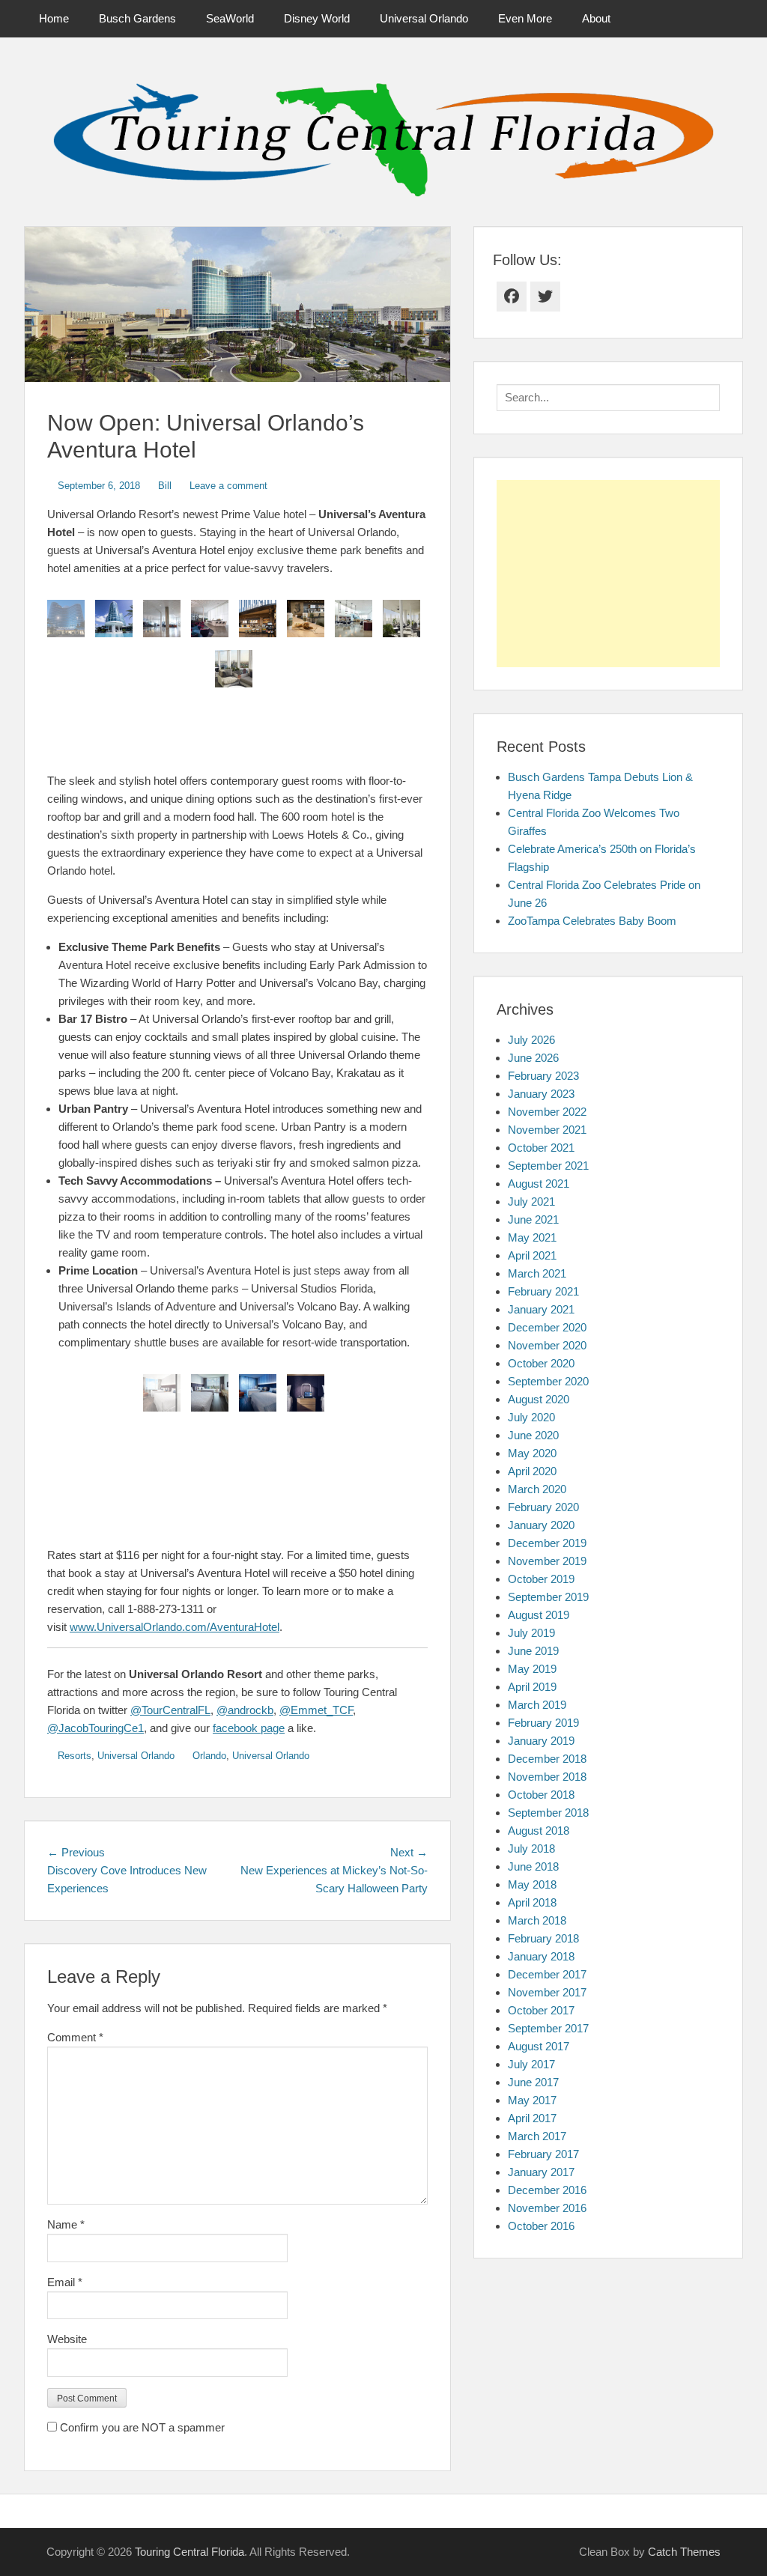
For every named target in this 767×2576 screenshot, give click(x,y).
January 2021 (541, 1309)
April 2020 (532, 1471)
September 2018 (548, 1813)
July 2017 (531, 2064)
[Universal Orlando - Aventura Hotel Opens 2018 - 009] (258, 619)
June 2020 (533, 1435)
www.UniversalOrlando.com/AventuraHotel (175, 1627)
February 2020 (543, 1507)
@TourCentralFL (170, 1710)
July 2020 (531, 1417)
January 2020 (541, 1525)
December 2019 (547, 1543)
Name (66, 2224)
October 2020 (541, 1363)
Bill (165, 486)
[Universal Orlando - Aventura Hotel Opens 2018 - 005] (66, 619)
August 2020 (539, 1399)
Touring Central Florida (190, 2552)
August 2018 (539, 1831)
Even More (525, 18)
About (596, 18)
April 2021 (532, 1255)
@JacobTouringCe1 (96, 1728)
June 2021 (533, 1219)
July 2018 (531, 1849)
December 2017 (547, 1974)
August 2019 (539, 1615)
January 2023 (541, 1094)
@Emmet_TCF (316, 1710)
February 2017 (543, 2154)
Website (67, 2339)
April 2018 (532, 1902)
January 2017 (541, 2172)
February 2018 (543, 1938)
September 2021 (548, 1166)
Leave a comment (228, 486)
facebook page (249, 1728)
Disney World (317, 18)
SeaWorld (230, 18)
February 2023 (543, 1076)
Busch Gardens (137, 18)
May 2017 (532, 2100)
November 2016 (547, 2208)
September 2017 (548, 2028)
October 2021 (541, 1148)
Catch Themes (684, 2552)
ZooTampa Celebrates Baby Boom (592, 921)
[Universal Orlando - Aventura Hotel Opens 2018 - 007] (162, 619)
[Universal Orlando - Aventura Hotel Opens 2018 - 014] (234, 669)
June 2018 (533, 1866)
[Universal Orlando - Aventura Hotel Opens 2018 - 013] (401, 619)
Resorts (75, 1756)
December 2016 (547, 2190)
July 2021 (531, 1202)
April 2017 (532, 2118)
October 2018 (541, 1795)
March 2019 (537, 1705)
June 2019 (533, 1651)
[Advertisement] (608, 574)
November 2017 (547, 1992)
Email (65, 2282)
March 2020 (537, 1489)
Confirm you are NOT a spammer (141, 2427)
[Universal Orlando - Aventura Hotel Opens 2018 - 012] (354, 619)
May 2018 (532, 1884)
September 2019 (548, 1597)
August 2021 (539, 1184)
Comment (75, 2037)
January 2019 (541, 1741)
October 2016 (541, 2226)
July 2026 (531, 1040)
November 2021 (547, 1130)
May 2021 (532, 1237)
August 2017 (539, 2046)
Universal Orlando (424, 18)
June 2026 (533, 1058)
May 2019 (532, 1669)
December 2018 (547, 1759)
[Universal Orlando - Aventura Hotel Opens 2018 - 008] (210, 619)
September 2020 (548, 1381)
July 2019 (531, 1633)
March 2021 (537, 1273)
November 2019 (547, 1561)
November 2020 (547, 1345)
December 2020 (547, 1327)
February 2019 (543, 1723)
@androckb (245, 1710)
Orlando (209, 1756)
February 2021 (543, 1291)
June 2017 (533, 2082)
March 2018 (537, 1920)
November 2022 (547, 1112)
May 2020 (532, 1453)
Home (54, 18)
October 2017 (541, 2010)
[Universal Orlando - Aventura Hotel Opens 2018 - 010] (306, 619)
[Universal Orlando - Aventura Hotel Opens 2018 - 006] (114, 619)
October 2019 (541, 1579)
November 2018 (547, 1777)
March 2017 (537, 2136)
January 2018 (541, 1956)
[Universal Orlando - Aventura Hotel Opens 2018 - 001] (210, 1393)
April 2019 (532, 1687)
